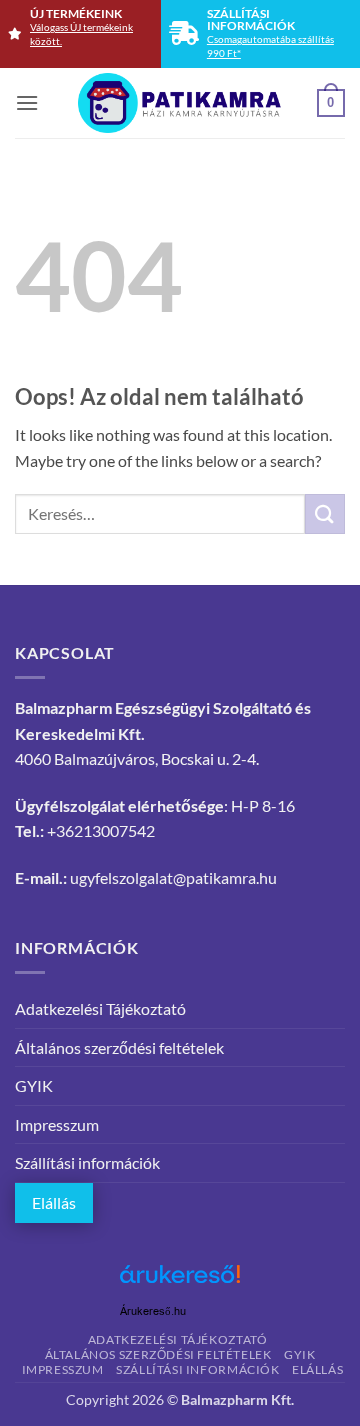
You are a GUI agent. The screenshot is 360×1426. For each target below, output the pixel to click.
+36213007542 (101, 830)
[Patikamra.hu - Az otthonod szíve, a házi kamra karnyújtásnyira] (180, 103)
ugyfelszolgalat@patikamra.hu (173, 877)
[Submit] (325, 513)
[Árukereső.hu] (180, 1281)
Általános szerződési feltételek (119, 1047)
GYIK (34, 1085)
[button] (27, 102)
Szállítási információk (87, 1162)
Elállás (54, 1202)
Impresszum (57, 1124)
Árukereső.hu (153, 1311)
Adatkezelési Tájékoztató (100, 1008)
